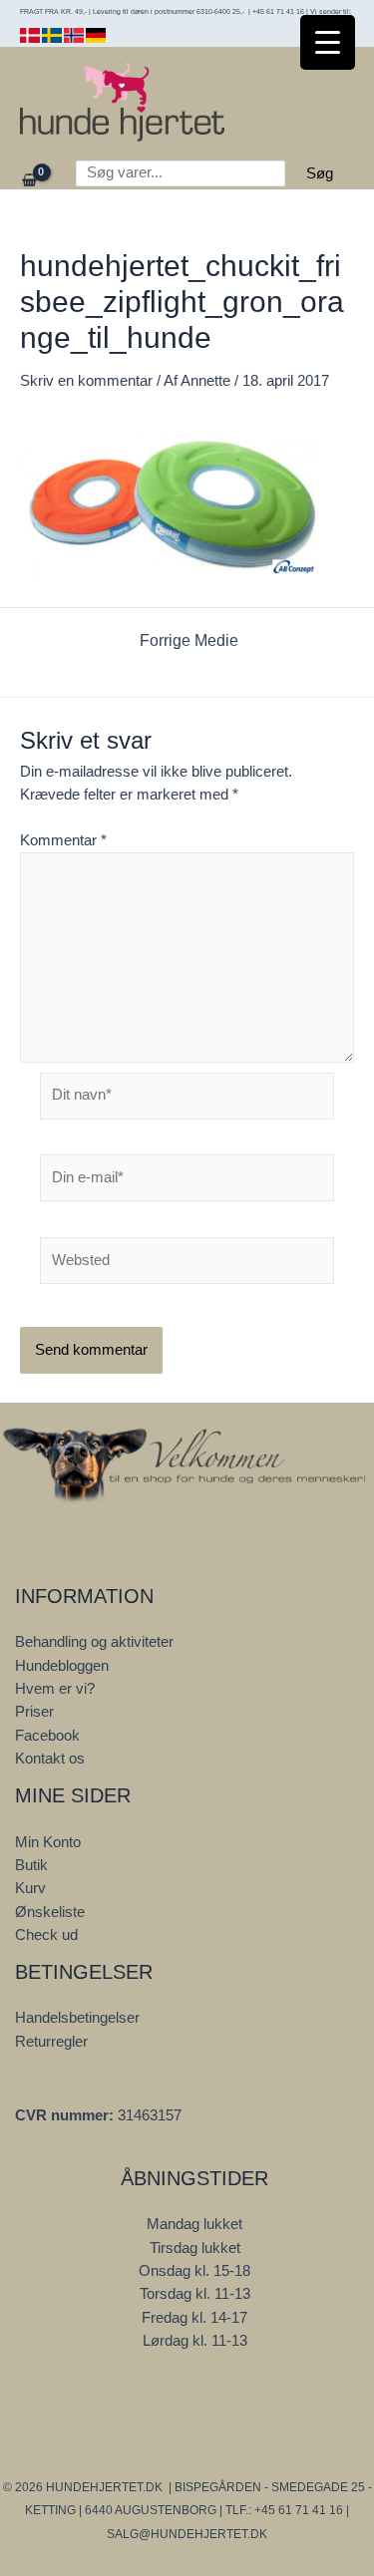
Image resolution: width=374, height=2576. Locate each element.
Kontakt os (50, 1759)
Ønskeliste (50, 1912)
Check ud (46, 1935)
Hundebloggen (62, 1666)
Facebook (47, 1736)
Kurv (30, 1888)
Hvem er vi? (55, 1689)
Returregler (51, 2042)
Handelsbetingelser (77, 2018)
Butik (31, 1865)
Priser (34, 1712)
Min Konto (48, 1842)
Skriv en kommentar (86, 381)
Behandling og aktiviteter (94, 1642)
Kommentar (63, 840)
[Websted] (187, 1264)
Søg (320, 173)
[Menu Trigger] (328, 42)
